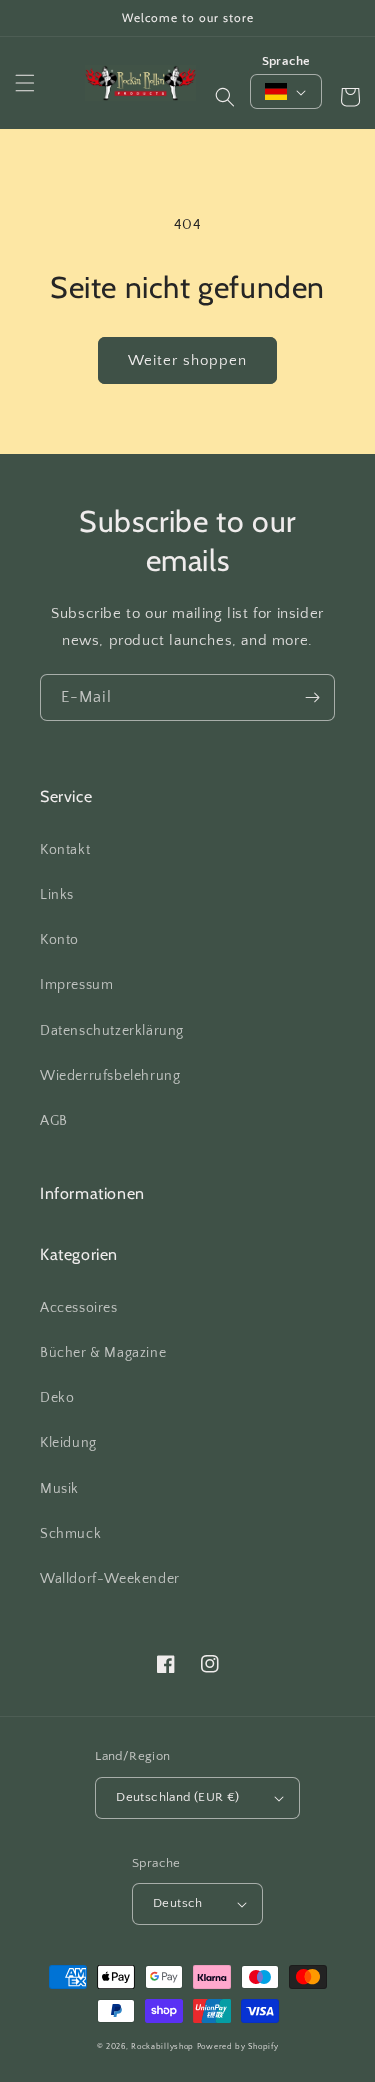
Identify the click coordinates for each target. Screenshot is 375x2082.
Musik (59, 1489)
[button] (25, 83)
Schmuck (70, 1534)
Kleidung (68, 1443)
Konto (59, 940)
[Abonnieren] (312, 697)
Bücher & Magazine (103, 1353)
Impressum (76, 985)
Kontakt (65, 850)
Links (57, 895)
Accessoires (79, 1308)
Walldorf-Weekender (110, 1579)
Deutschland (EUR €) (178, 1797)
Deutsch (178, 1903)
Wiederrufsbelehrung (110, 1076)
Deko (57, 1398)
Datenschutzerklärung (112, 1031)
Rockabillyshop (162, 2046)
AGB (54, 1121)
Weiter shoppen (187, 360)
